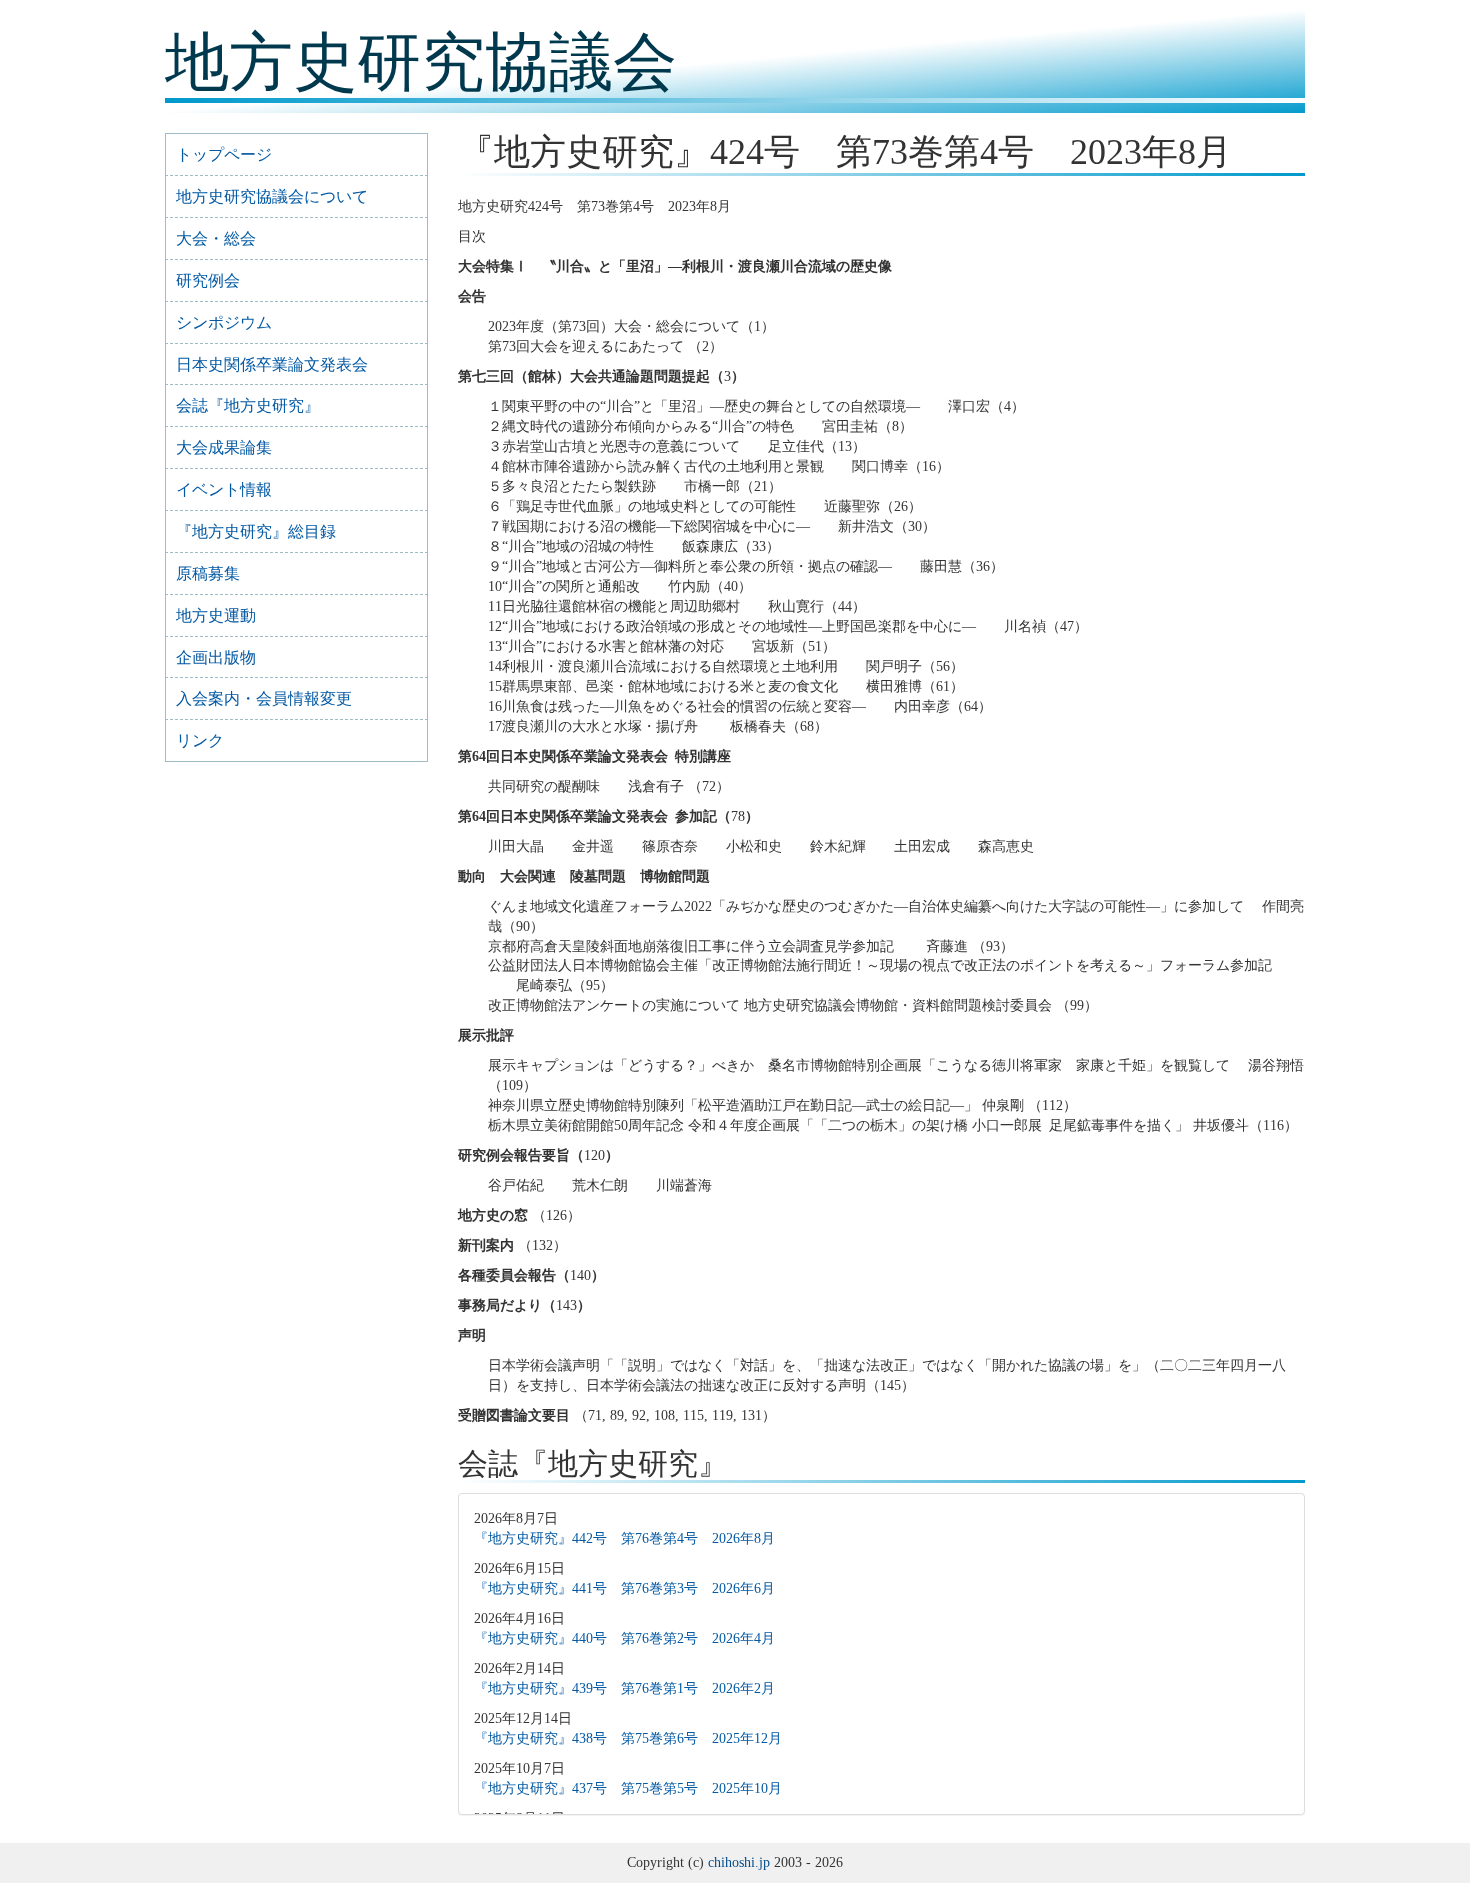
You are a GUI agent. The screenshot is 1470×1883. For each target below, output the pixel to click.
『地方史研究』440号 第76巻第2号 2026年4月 (624, 1638)
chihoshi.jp (739, 1862)
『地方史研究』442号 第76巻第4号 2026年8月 (624, 1538)
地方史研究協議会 (421, 62)
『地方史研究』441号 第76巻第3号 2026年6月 (624, 1588)
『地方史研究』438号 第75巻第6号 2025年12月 (628, 1738)
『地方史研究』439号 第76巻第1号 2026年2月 (624, 1688)
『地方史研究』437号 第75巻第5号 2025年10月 (628, 1788)
